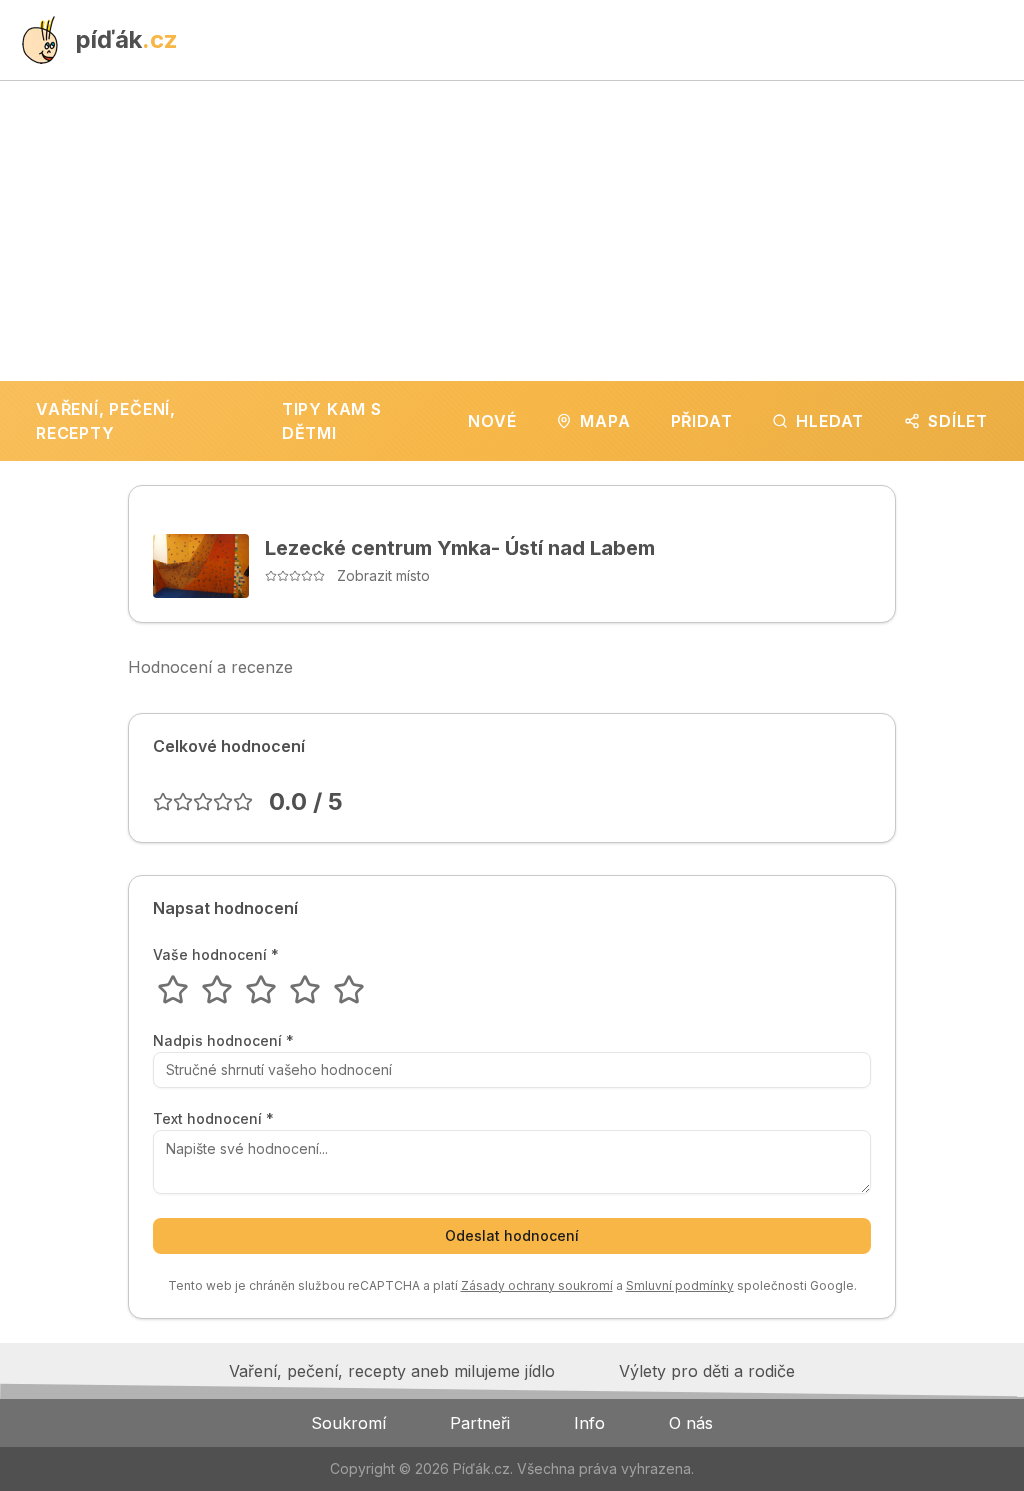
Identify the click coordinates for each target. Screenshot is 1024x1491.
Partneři (480, 1423)
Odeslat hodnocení (512, 1235)
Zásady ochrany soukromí (537, 1285)
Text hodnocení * (213, 1119)
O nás (691, 1423)
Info (589, 1423)
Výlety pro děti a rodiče (707, 1371)
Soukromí (348, 1423)
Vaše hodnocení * (216, 955)
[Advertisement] (512, 231)
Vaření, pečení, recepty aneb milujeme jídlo (392, 1371)
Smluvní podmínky (680, 1285)
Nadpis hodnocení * (223, 1041)
